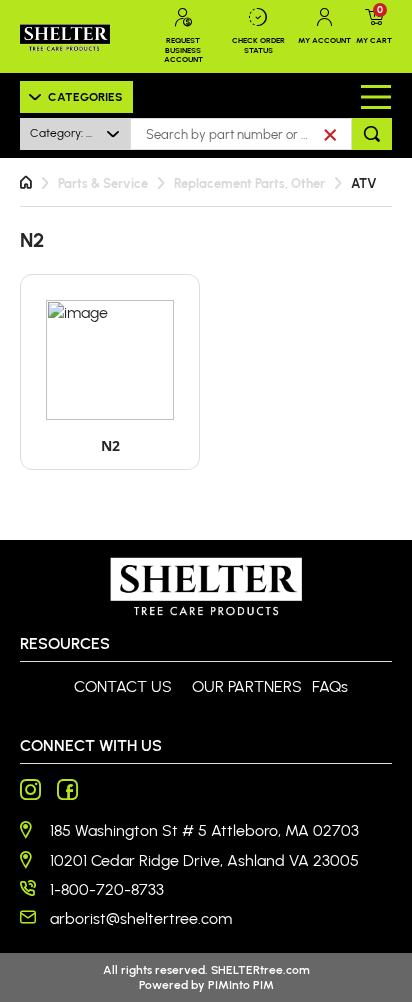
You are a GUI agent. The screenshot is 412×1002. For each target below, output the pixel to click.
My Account (324, 40)
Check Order (258, 45)
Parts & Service (103, 183)
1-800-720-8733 (107, 889)
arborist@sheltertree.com (141, 918)
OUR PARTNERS (247, 686)
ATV (364, 183)
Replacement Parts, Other (249, 183)
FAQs (330, 686)
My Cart (374, 26)
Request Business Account (183, 49)
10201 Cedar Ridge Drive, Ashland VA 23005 (204, 860)
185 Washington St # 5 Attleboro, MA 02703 (204, 830)
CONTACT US (123, 686)
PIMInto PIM (241, 984)
